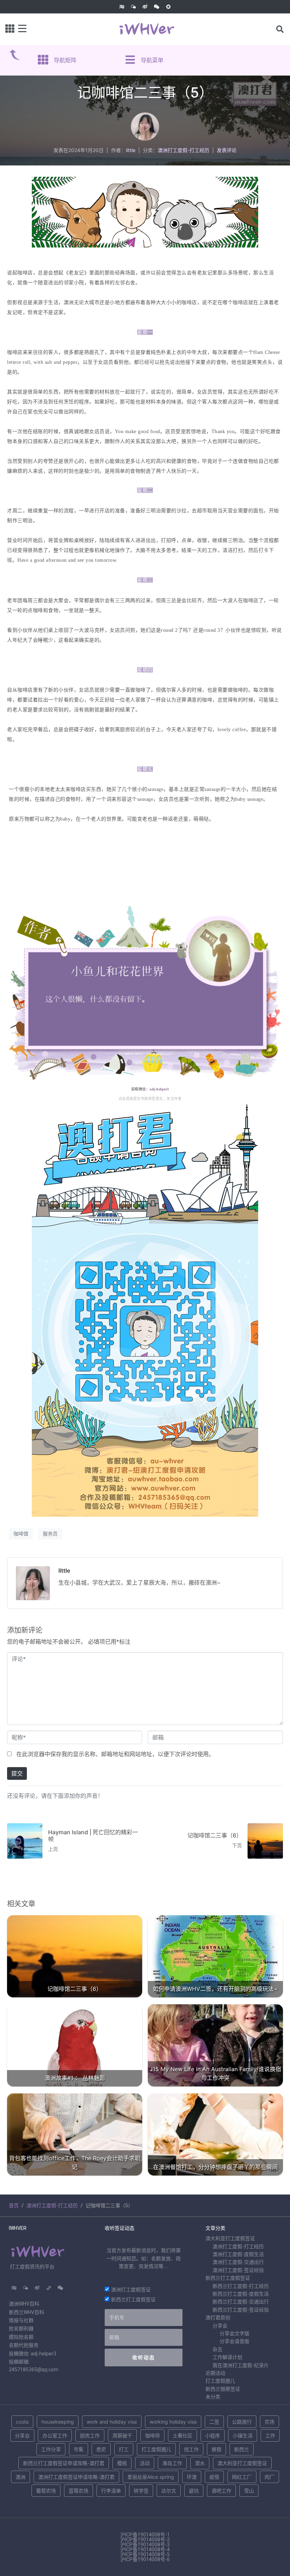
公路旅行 (242, 2422)
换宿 (216, 2449)
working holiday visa (173, 2422)
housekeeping (58, 2422)
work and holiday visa (112, 2422)
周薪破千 (122, 2435)
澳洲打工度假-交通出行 (238, 2262)
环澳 (192, 2477)
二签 (214, 2422)
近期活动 (215, 2373)
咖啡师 (152, 2435)
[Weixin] (157, 7)
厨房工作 (90, 2435)
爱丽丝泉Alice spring (151, 2477)
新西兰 (242, 2449)
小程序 (213, 2435)
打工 (124, 2449)
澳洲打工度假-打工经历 (184, 150)
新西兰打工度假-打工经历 (241, 2286)
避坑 (194, 2491)
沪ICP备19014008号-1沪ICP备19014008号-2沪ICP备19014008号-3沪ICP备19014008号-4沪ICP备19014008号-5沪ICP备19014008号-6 (145, 2547)
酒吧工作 (221, 2491)
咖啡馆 (21, 1534)
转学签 (141, 2491)
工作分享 (51, 2449)
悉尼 (101, 2449)
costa (22, 2422)
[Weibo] (145, 7)
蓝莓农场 (79, 2491)
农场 (269, 2422)
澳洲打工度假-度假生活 (238, 2254)
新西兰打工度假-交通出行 (241, 2302)
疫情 (214, 2477)
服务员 (50, 1534)
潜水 (200, 2463)
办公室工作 (55, 2435)
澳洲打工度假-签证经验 (238, 2270)
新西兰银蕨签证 (223, 2389)
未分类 (213, 2397)
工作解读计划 (227, 2357)
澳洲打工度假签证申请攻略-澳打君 (76, 2477)
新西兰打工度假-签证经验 (241, 2310)
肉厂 (269, 2477)
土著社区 (182, 2435)
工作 (270, 2435)
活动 (145, 2463)
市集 (79, 2449)
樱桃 (122, 2463)
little (131, 150)
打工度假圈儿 (220, 2381)
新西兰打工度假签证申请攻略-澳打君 (64, 2463)
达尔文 (169, 2491)
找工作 (191, 2449)
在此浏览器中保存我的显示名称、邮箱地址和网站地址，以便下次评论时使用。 (115, 1754)
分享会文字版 (234, 2333)
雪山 (249, 2491)
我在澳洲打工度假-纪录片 (241, 2365)
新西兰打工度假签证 (133, 2299)
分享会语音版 (234, 2341)
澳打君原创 (218, 2318)
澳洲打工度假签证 (131, 2289)
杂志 (217, 2349)
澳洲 (21, 2477)
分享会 (220, 2326)
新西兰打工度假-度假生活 (241, 2294)
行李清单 (111, 2491)
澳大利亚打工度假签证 (230, 2238)
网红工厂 (242, 2477)
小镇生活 (243, 2435)
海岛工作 (172, 2463)
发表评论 (227, 150)
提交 (17, 1773)
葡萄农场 (46, 2491)
